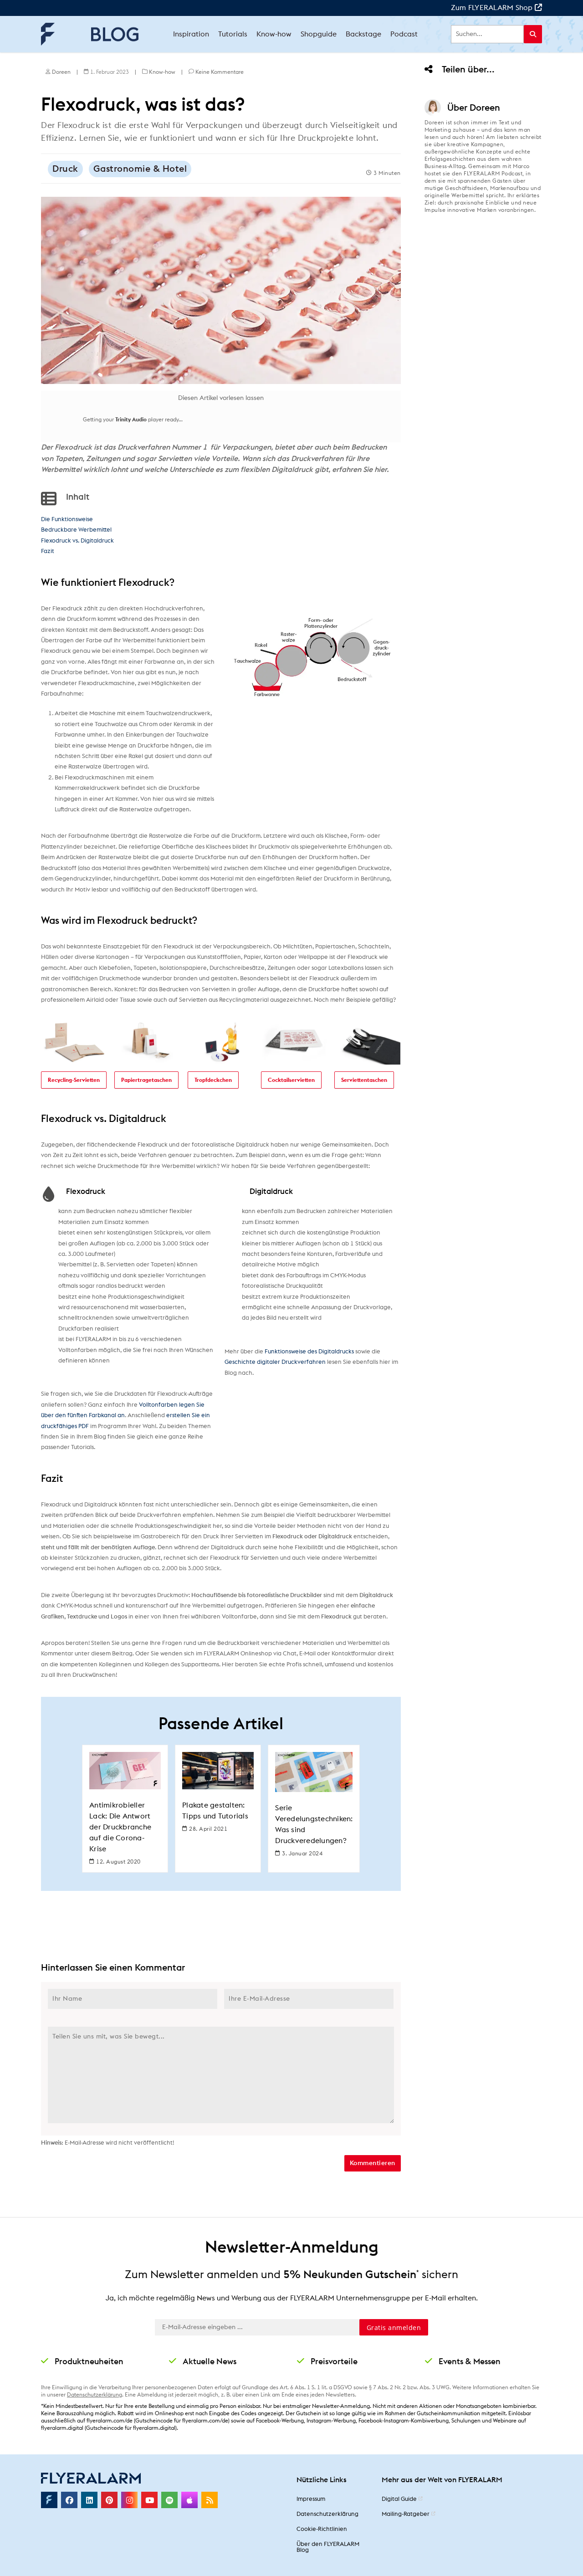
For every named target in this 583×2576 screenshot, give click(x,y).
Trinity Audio (131, 420)
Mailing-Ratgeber (406, 2514)
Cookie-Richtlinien (322, 2529)
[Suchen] (533, 34)
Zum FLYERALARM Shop (493, 8)
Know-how (162, 72)
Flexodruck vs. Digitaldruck (77, 541)
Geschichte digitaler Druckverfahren (275, 1362)
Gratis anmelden (394, 2328)
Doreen (61, 72)
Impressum (311, 2499)
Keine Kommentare (220, 72)
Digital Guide (399, 2499)
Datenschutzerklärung (95, 2395)
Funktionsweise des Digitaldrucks (309, 1352)
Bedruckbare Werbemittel (76, 530)
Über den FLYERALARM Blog (328, 2547)
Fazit (48, 551)
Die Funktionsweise (67, 520)
